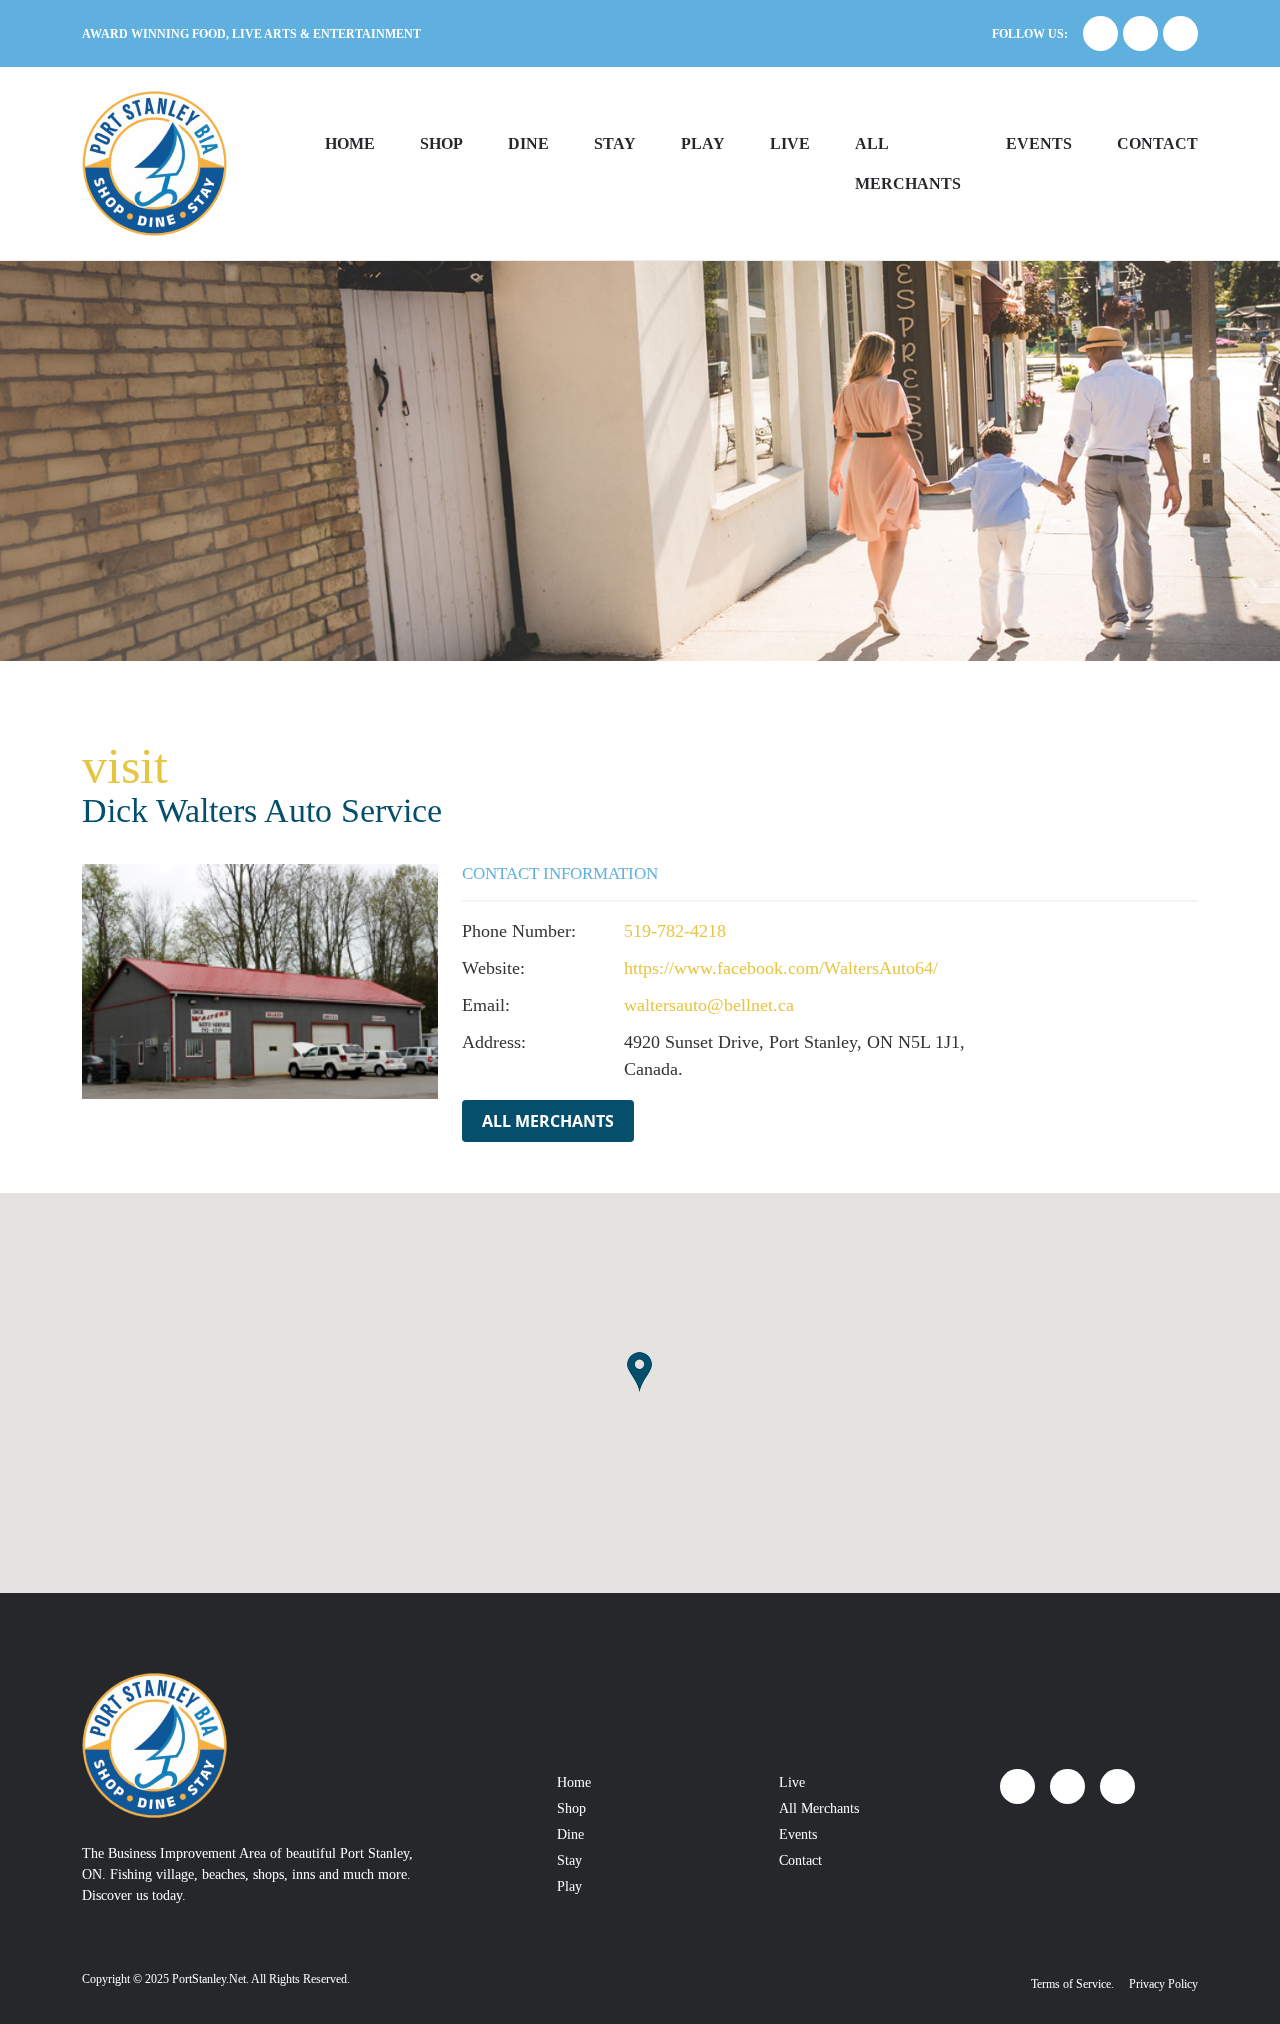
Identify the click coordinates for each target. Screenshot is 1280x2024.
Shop (441, 143)
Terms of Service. (1072, 1984)
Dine (528, 143)
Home (350, 143)
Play (703, 143)
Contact (1157, 143)
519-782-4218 (675, 931)
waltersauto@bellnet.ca (709, 1005)
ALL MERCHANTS (908, 163)
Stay (615, 143)
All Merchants (548, 1121)
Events (1039, 143)
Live (790, 143)
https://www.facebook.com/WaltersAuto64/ (781, 968)
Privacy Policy (1163, 1984)
